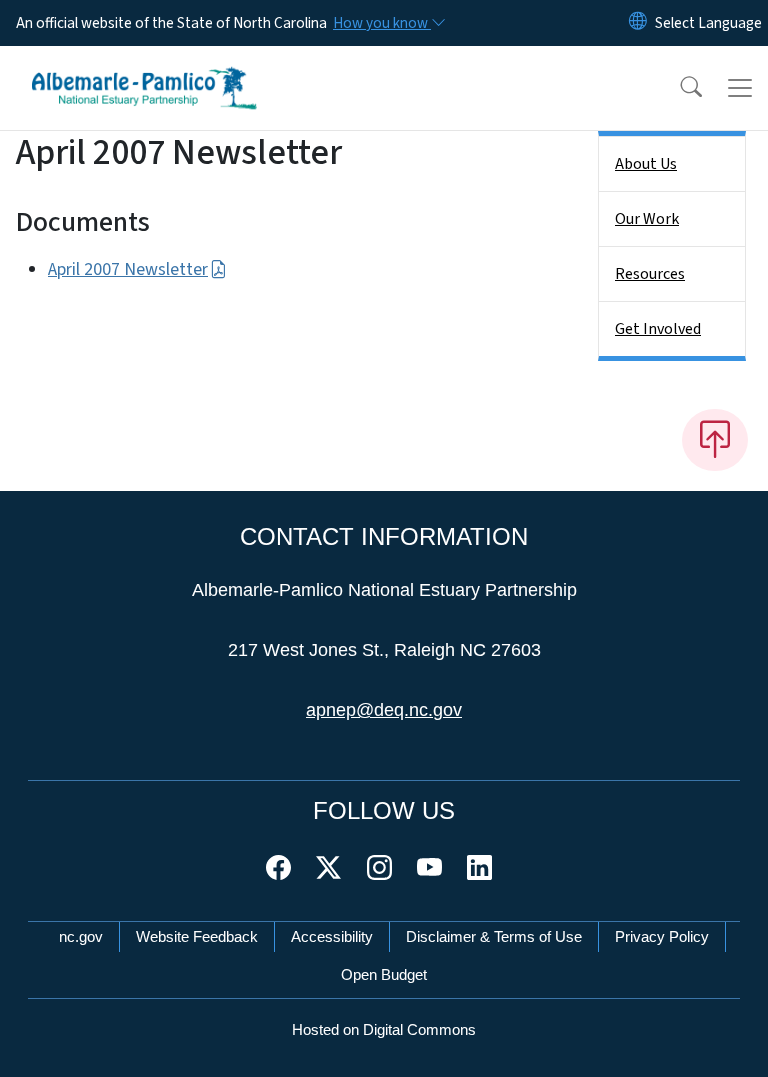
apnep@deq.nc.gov (384, 710)
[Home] (144, 69)
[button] (678, 88)
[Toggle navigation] (740, 88)
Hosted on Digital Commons (384, 1029)
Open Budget (384, 974)
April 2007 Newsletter (128, 269)
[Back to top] (715, 440)
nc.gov (81, 936)
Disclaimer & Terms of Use (494, 936)
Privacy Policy (662, 936)
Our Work (647, 219)
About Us (646, 164)
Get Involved (658, 329)
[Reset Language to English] (638, 23)
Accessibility (332, 936)
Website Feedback (197, 936)
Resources (650, 274)
